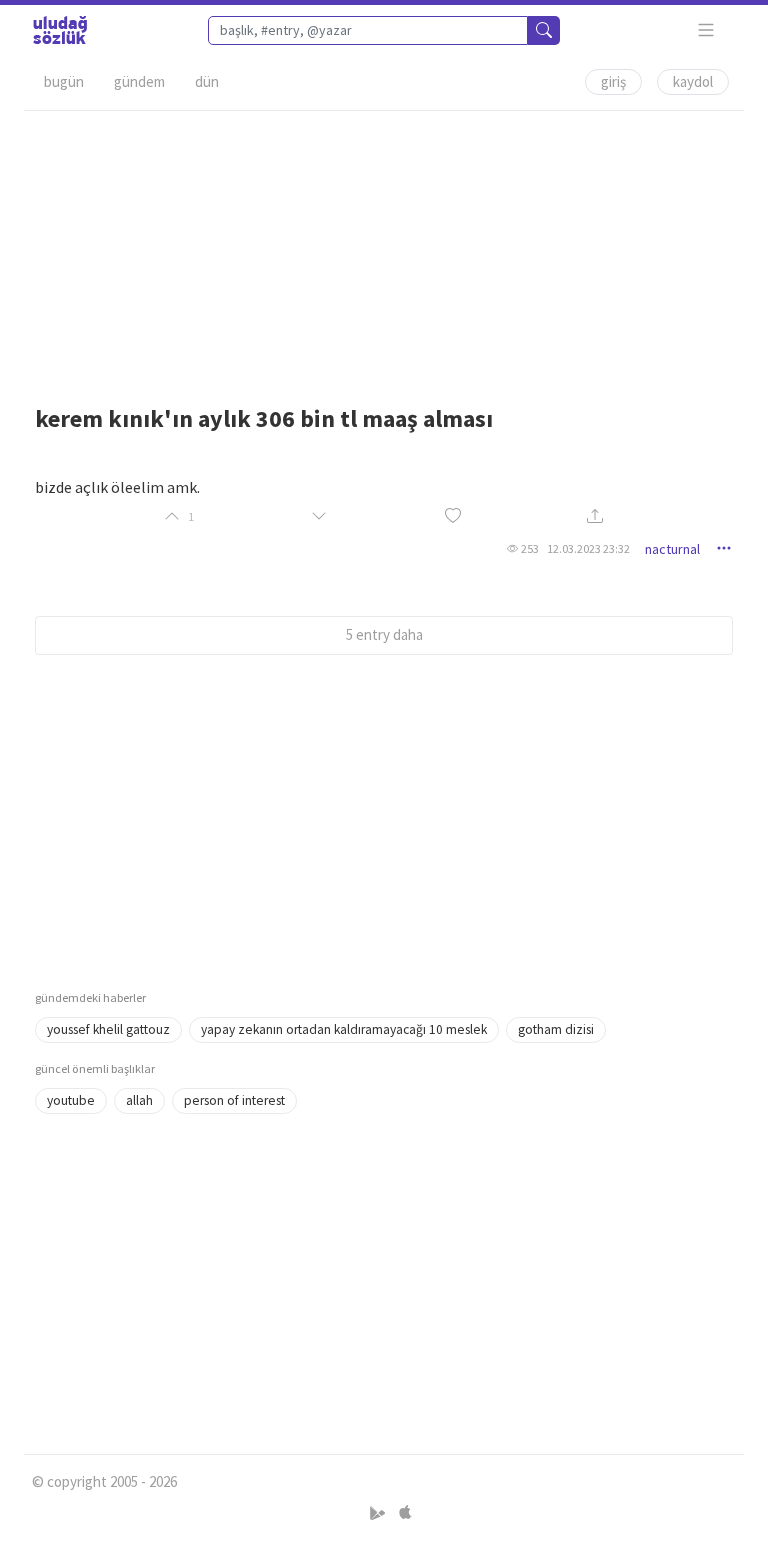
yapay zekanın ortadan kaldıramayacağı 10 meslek (344, 1029)
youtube (71, 1100)
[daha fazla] (706, 30)
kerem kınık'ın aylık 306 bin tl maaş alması (264, 418)
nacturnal (672, 549)
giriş (613, 81)
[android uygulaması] (379, 1513)
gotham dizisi (556, 1029)
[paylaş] (595, 517)
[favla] (453, 516)
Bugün (64, 81)
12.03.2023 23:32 (588, 548)
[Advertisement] (384, 251)
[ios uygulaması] (405, 1513)
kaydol (693, 81)
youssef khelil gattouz (108, 1029)
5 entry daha (384, 634)
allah (139, 1100)
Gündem (139, 81)
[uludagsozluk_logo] (60, 30)
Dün (207, 81)
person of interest (234, 1100)
